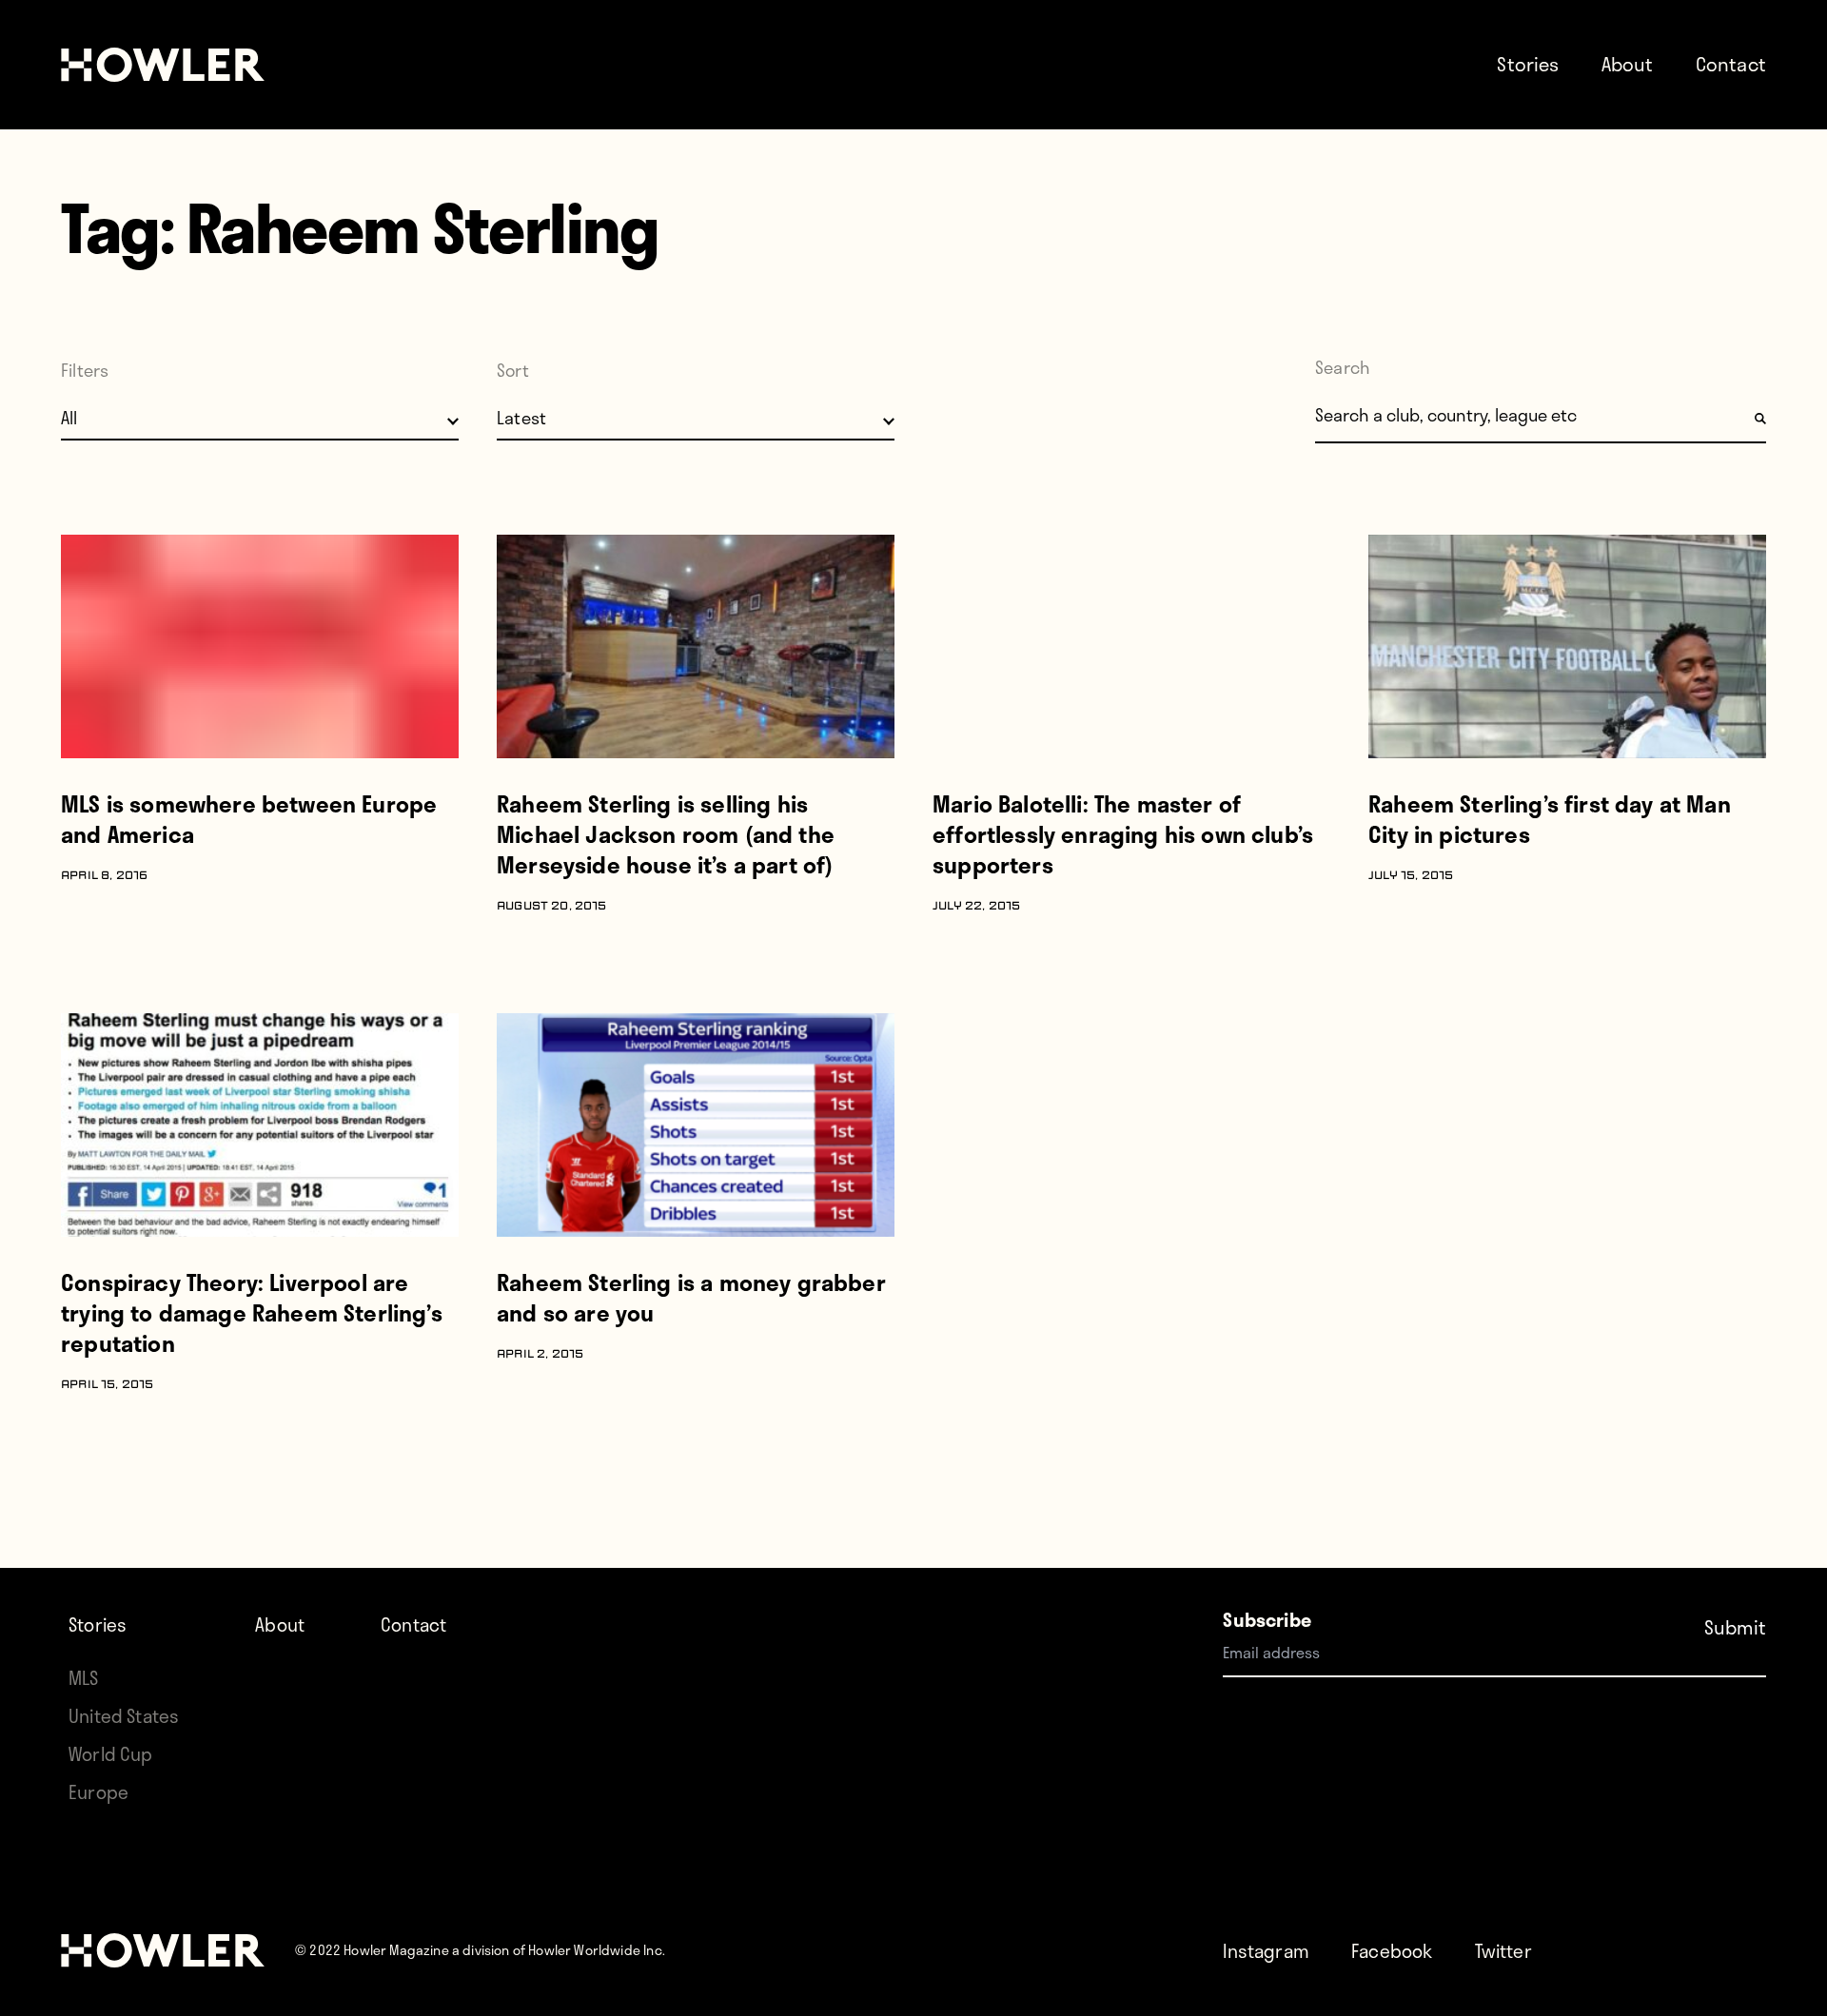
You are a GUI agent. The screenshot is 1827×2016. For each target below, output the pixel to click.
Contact (1731, 64)
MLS (84, 1678)
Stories (1528, 64)
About (1628, 64)
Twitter (1503, 1951)
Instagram (1266, 1951)
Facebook (1392, 1951)
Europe (98, 1792)
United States (124, 1716)
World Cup (111, 1754)
